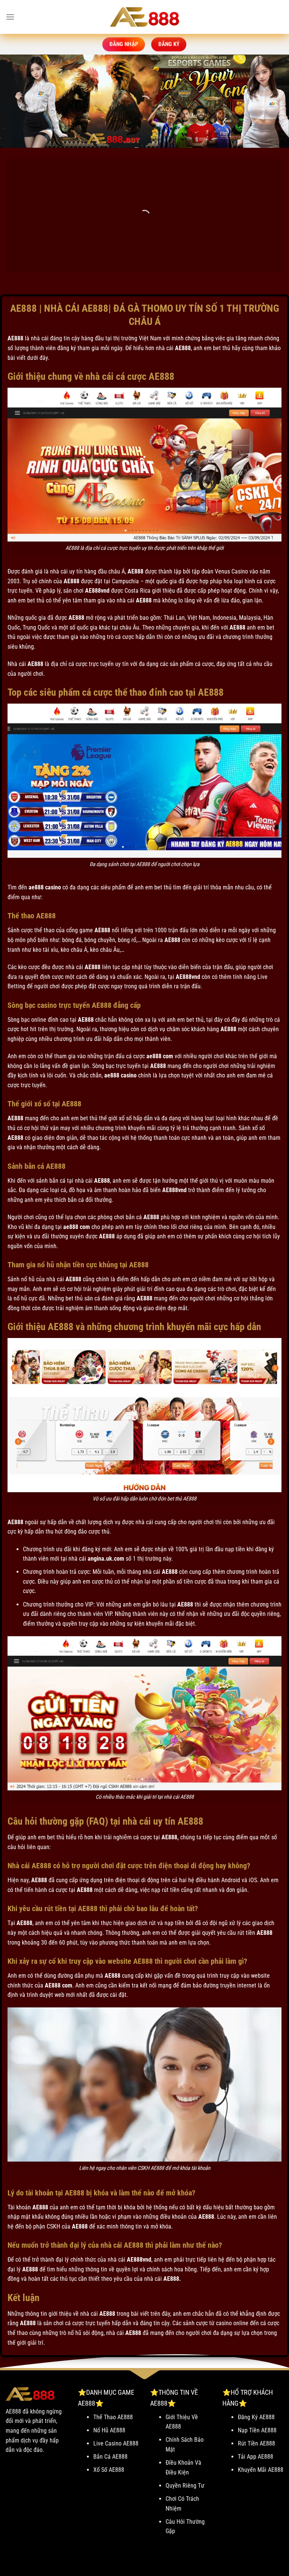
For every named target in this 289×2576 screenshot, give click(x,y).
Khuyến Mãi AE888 (261, 2470)
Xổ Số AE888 (109, 2470)
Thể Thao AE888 (113, 2417)
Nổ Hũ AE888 (109, 2430)
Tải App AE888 (256, 2457)
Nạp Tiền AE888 (257, 2430)
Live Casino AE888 (116, 2443)
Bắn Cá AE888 (110, 2457)
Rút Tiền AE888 (256, 2443)
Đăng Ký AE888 (256, 2417)
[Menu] (10, 17)
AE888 (15, 338)
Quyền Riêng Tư (185, 2486)
